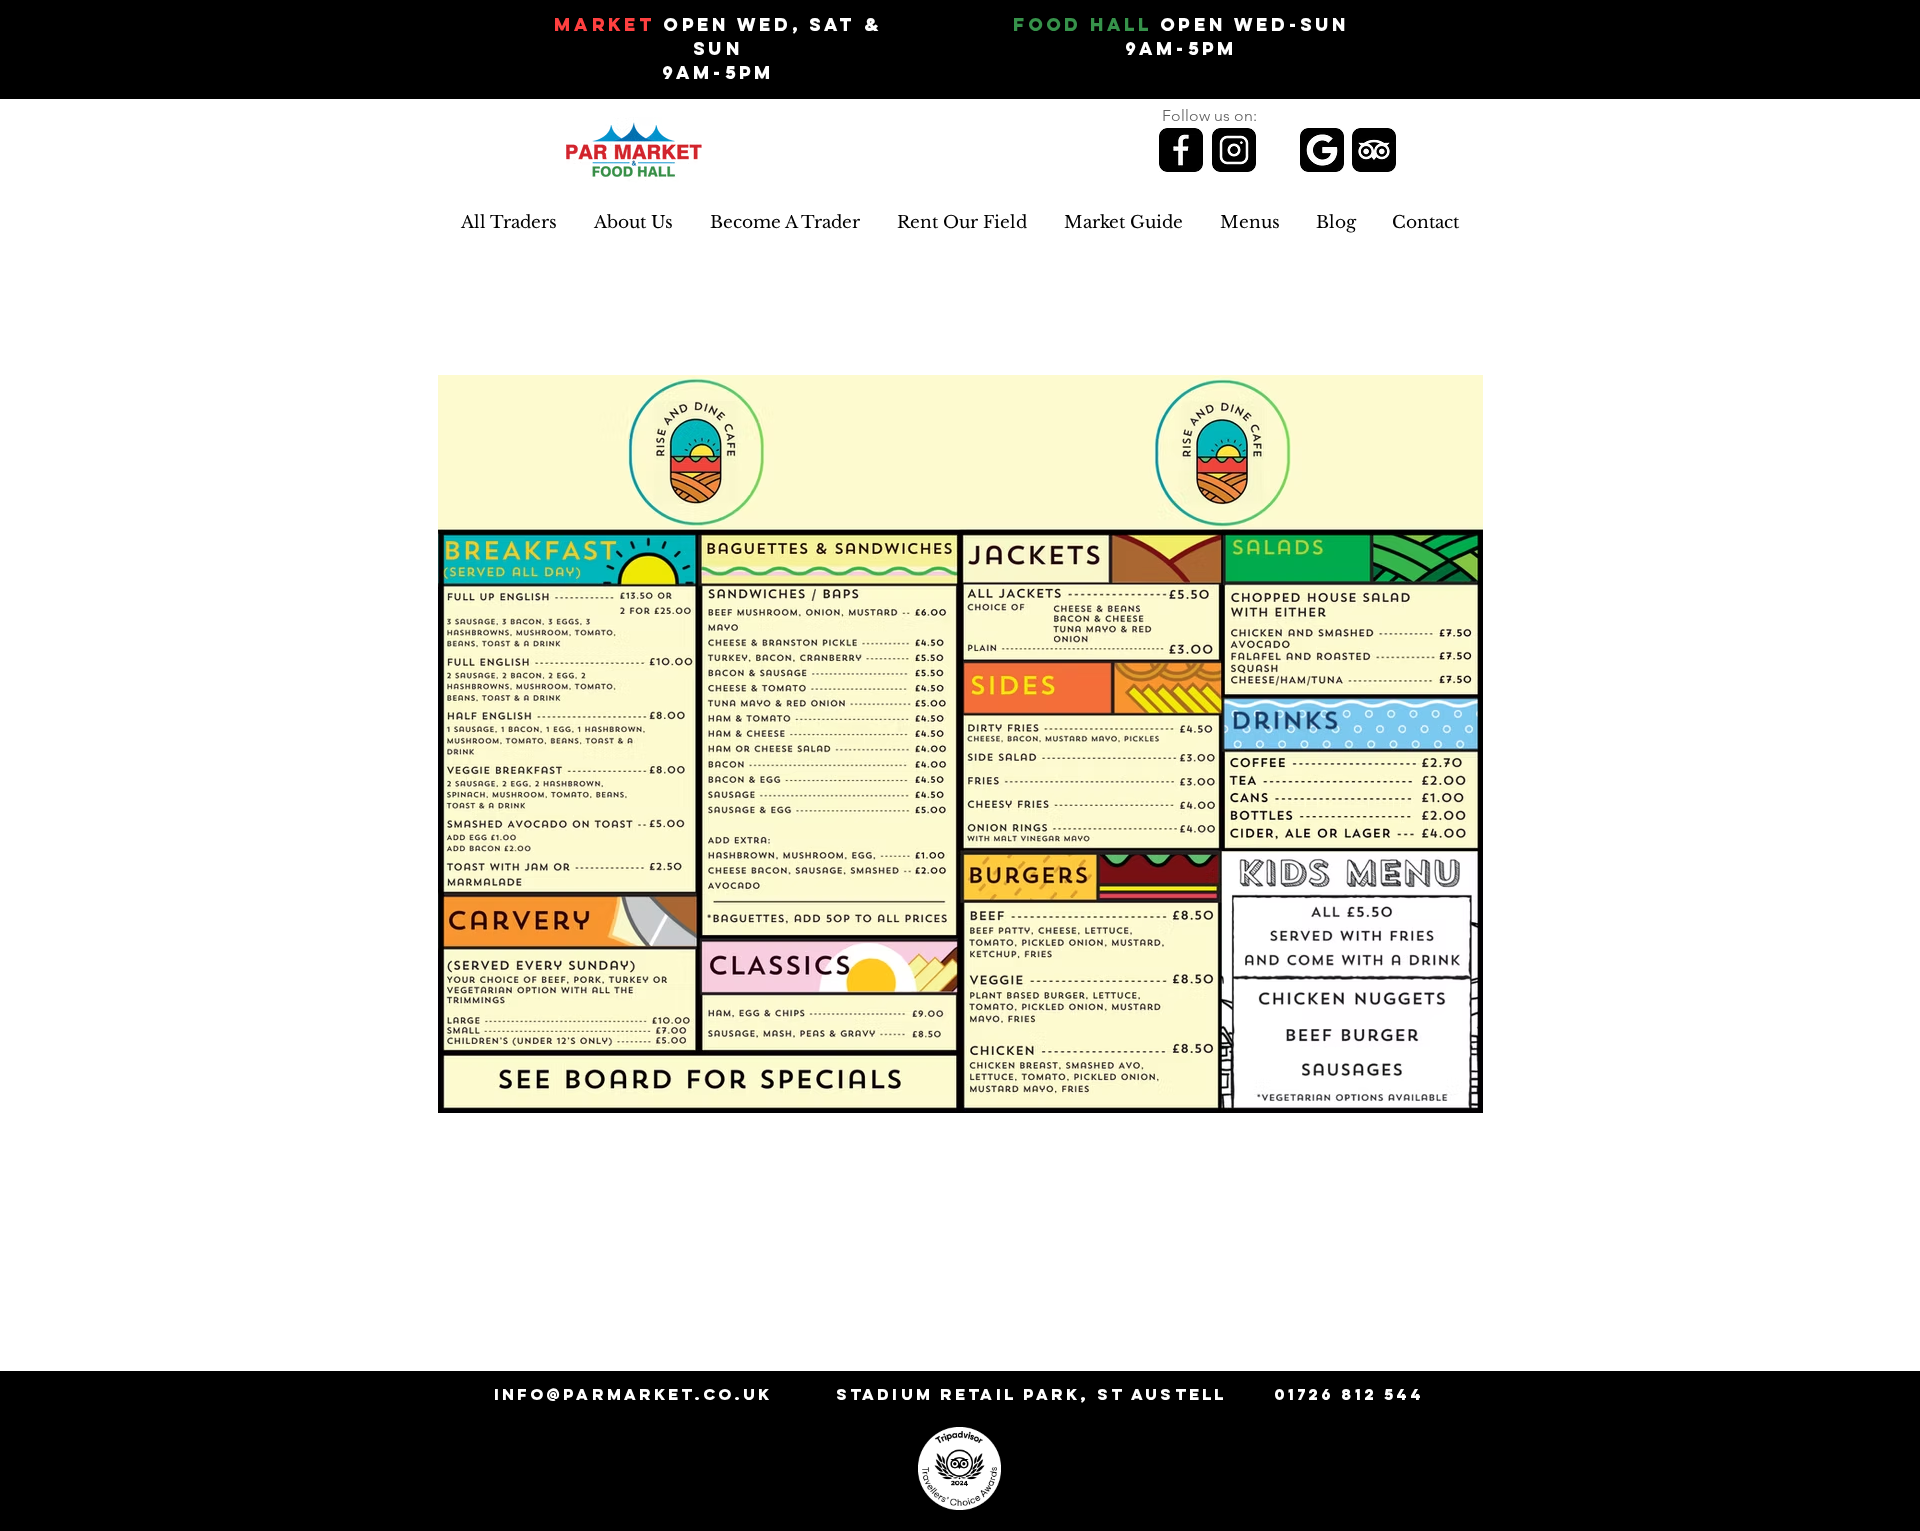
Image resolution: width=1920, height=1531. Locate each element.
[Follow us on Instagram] (1234, 150)
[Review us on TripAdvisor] (1374, 150)
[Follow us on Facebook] (1181, 150)
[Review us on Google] (1322, 150)
